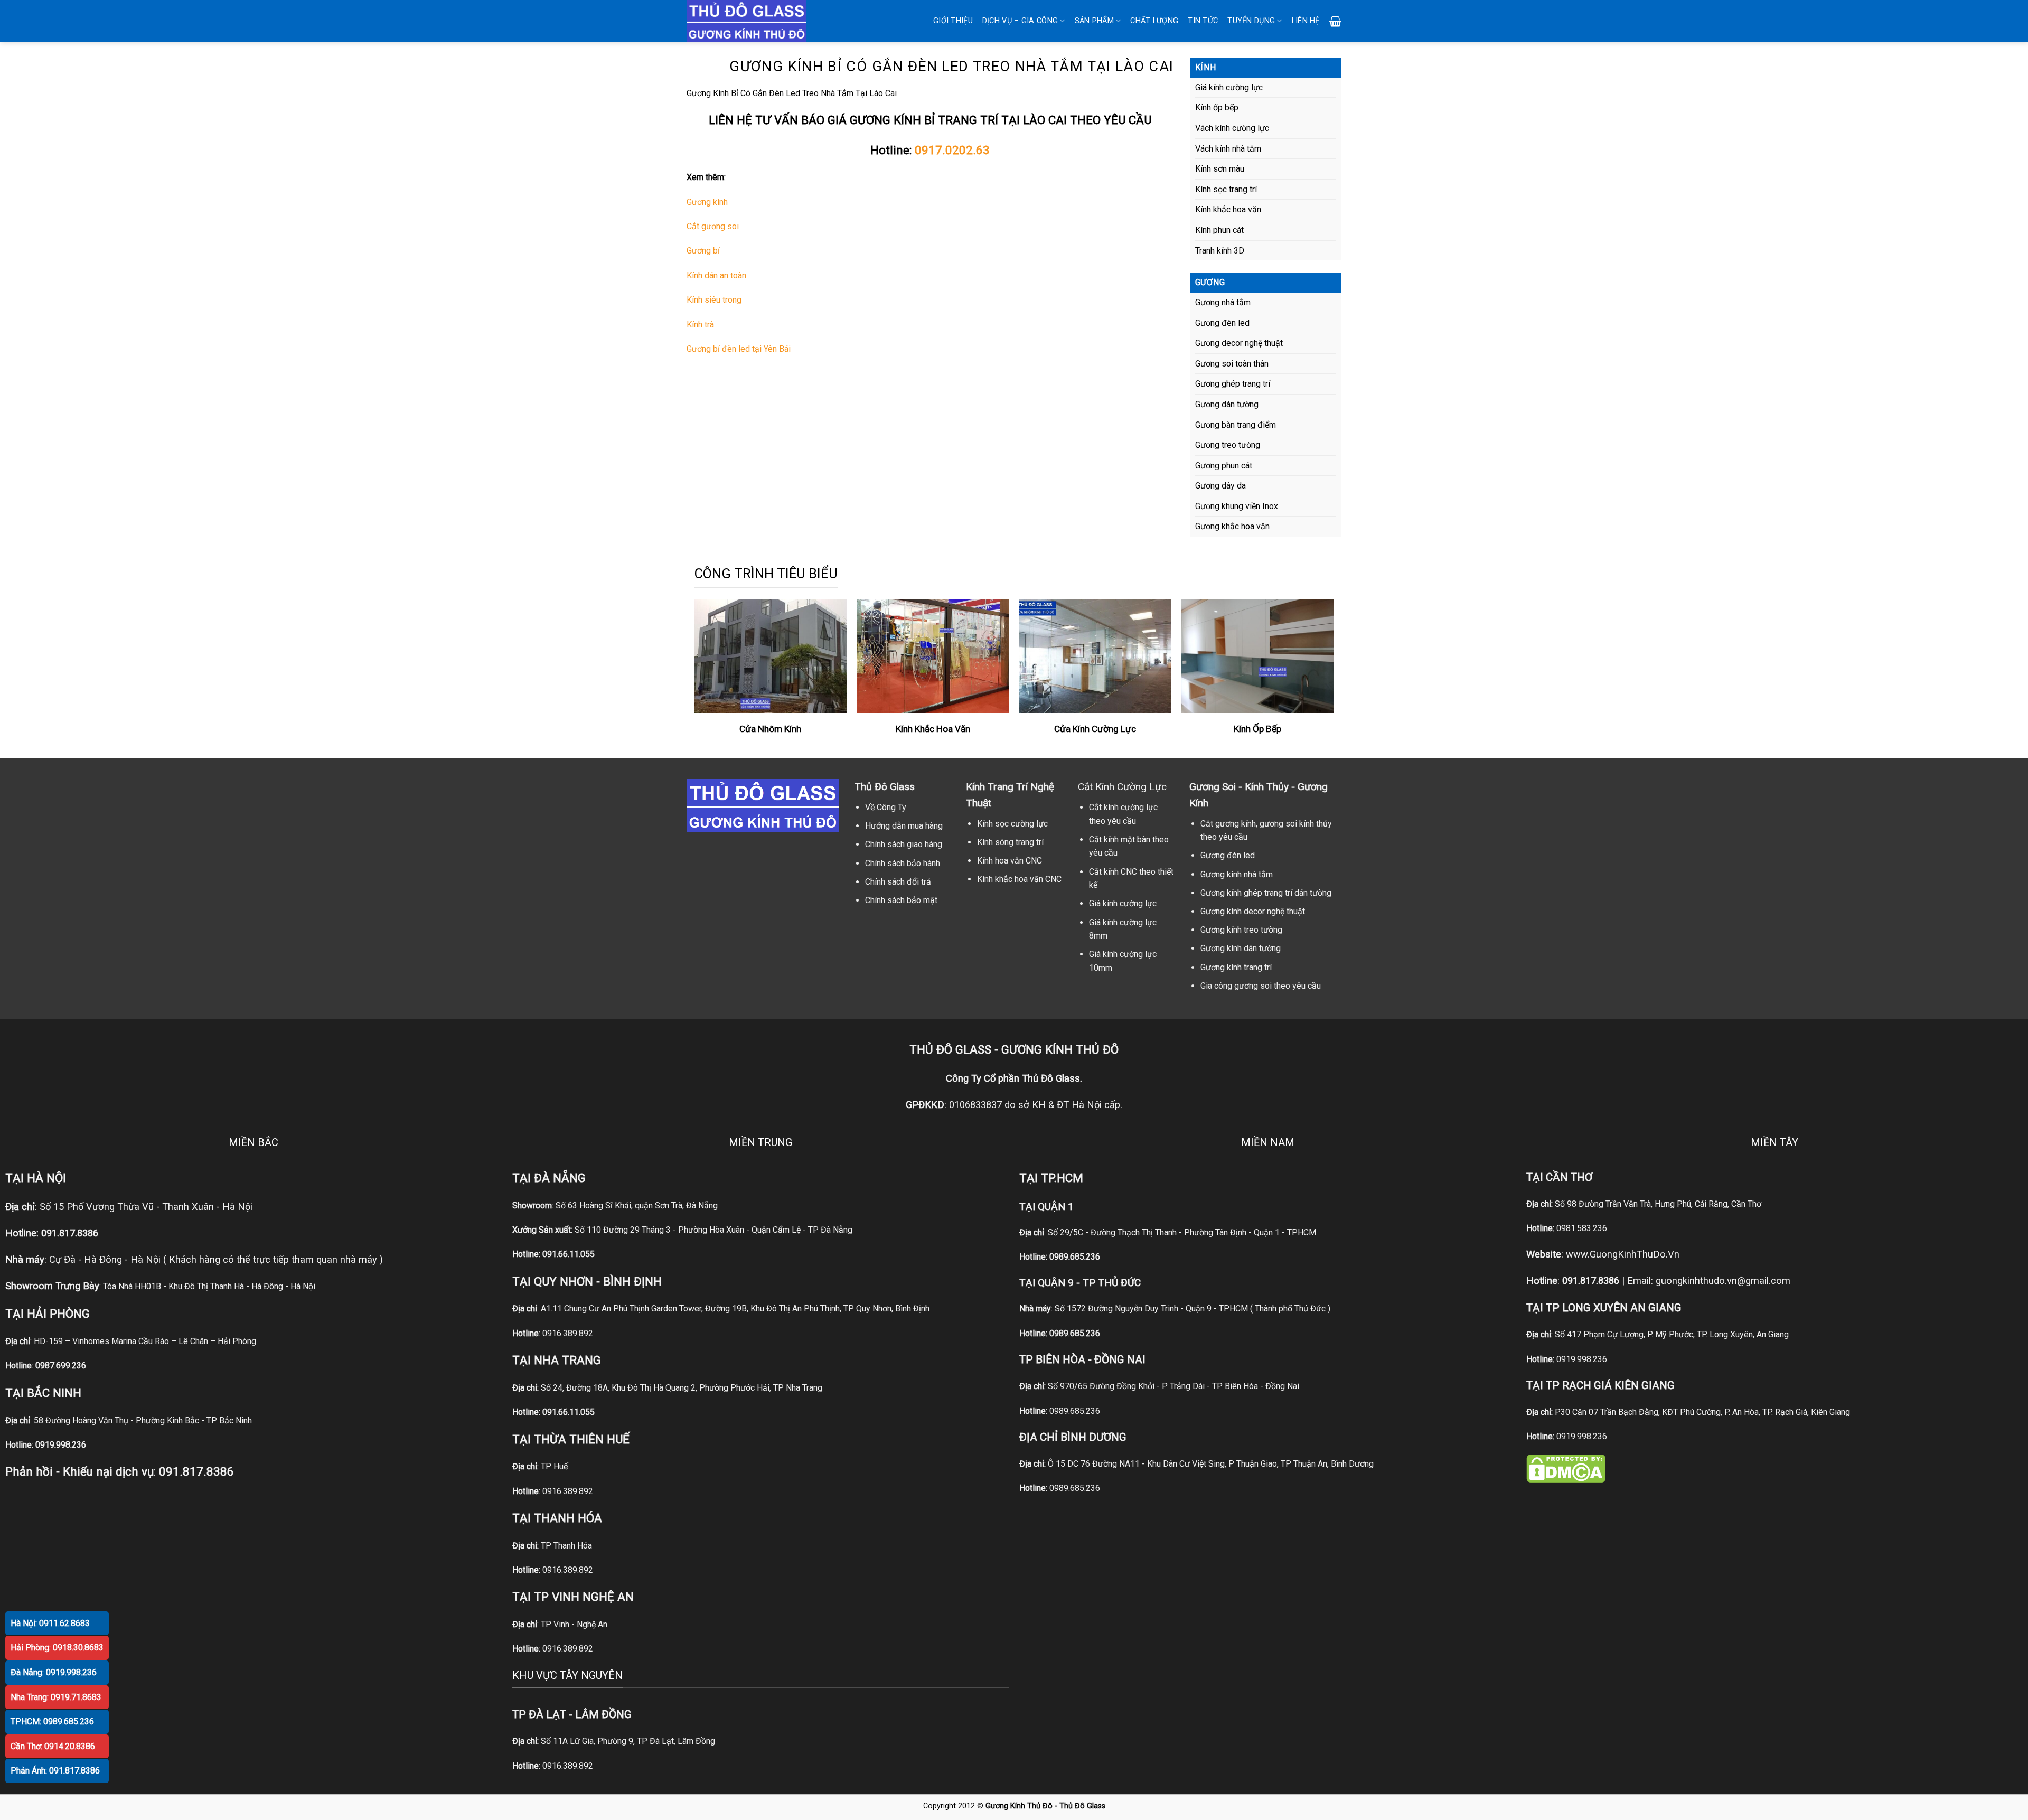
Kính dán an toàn (716, 275)
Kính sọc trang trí (1226, 189)
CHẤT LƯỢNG (1154, 21)
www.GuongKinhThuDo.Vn (1623, 1254)
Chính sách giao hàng (904, 844)
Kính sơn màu (1220, 169)
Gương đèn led (1222, 323)
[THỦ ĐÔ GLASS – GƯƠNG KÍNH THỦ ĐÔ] (760, 21)
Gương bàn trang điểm (1236, 425)
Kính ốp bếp (1217, 107)
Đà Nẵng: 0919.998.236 (54, 1672)
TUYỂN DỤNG (1251, 21)
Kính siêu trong (714, 300)
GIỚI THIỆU (953, 21)
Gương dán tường (1227, 404)
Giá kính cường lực (1229, 87)
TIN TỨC (1203, 21)
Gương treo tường (1228, 445)
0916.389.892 (568, 1333)
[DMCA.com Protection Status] (1566, 1468)
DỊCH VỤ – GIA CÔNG (1020, 21)
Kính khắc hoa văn (1228, 209)
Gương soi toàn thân (1232, 364)
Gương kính (707, 202)
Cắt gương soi (713, 226)
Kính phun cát (1219, 230)
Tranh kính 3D (1220, 251)
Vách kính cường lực (1232, 128)
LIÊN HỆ (1306, 21)
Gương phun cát (1224, 466)
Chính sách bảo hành (903, 863)
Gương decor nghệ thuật (1239, 343)
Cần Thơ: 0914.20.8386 (53, 1746)
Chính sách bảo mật (901, 900)
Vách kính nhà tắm (1228, 149)
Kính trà (700, 325)
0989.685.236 (1075, 1257)
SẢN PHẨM (1094, 21)
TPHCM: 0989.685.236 (52, 1722)
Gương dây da (1220, 486)
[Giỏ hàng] (1335, 21)
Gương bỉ (703, 251)
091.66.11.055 (569, 1254)
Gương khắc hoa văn (1232, 526)
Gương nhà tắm (1223, 302)
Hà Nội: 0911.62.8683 (50, 1623)
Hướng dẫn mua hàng (904, 826)
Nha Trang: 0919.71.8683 (56, 1697)
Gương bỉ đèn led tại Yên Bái (739, 349)
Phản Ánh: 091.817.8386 (55, 1771)
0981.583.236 (1582, 1228)
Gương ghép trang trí (1233, 384)
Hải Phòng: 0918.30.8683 (57, 1648)
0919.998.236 (1582, 1359)
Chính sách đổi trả (898, 882)
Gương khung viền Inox (1237, 506)
